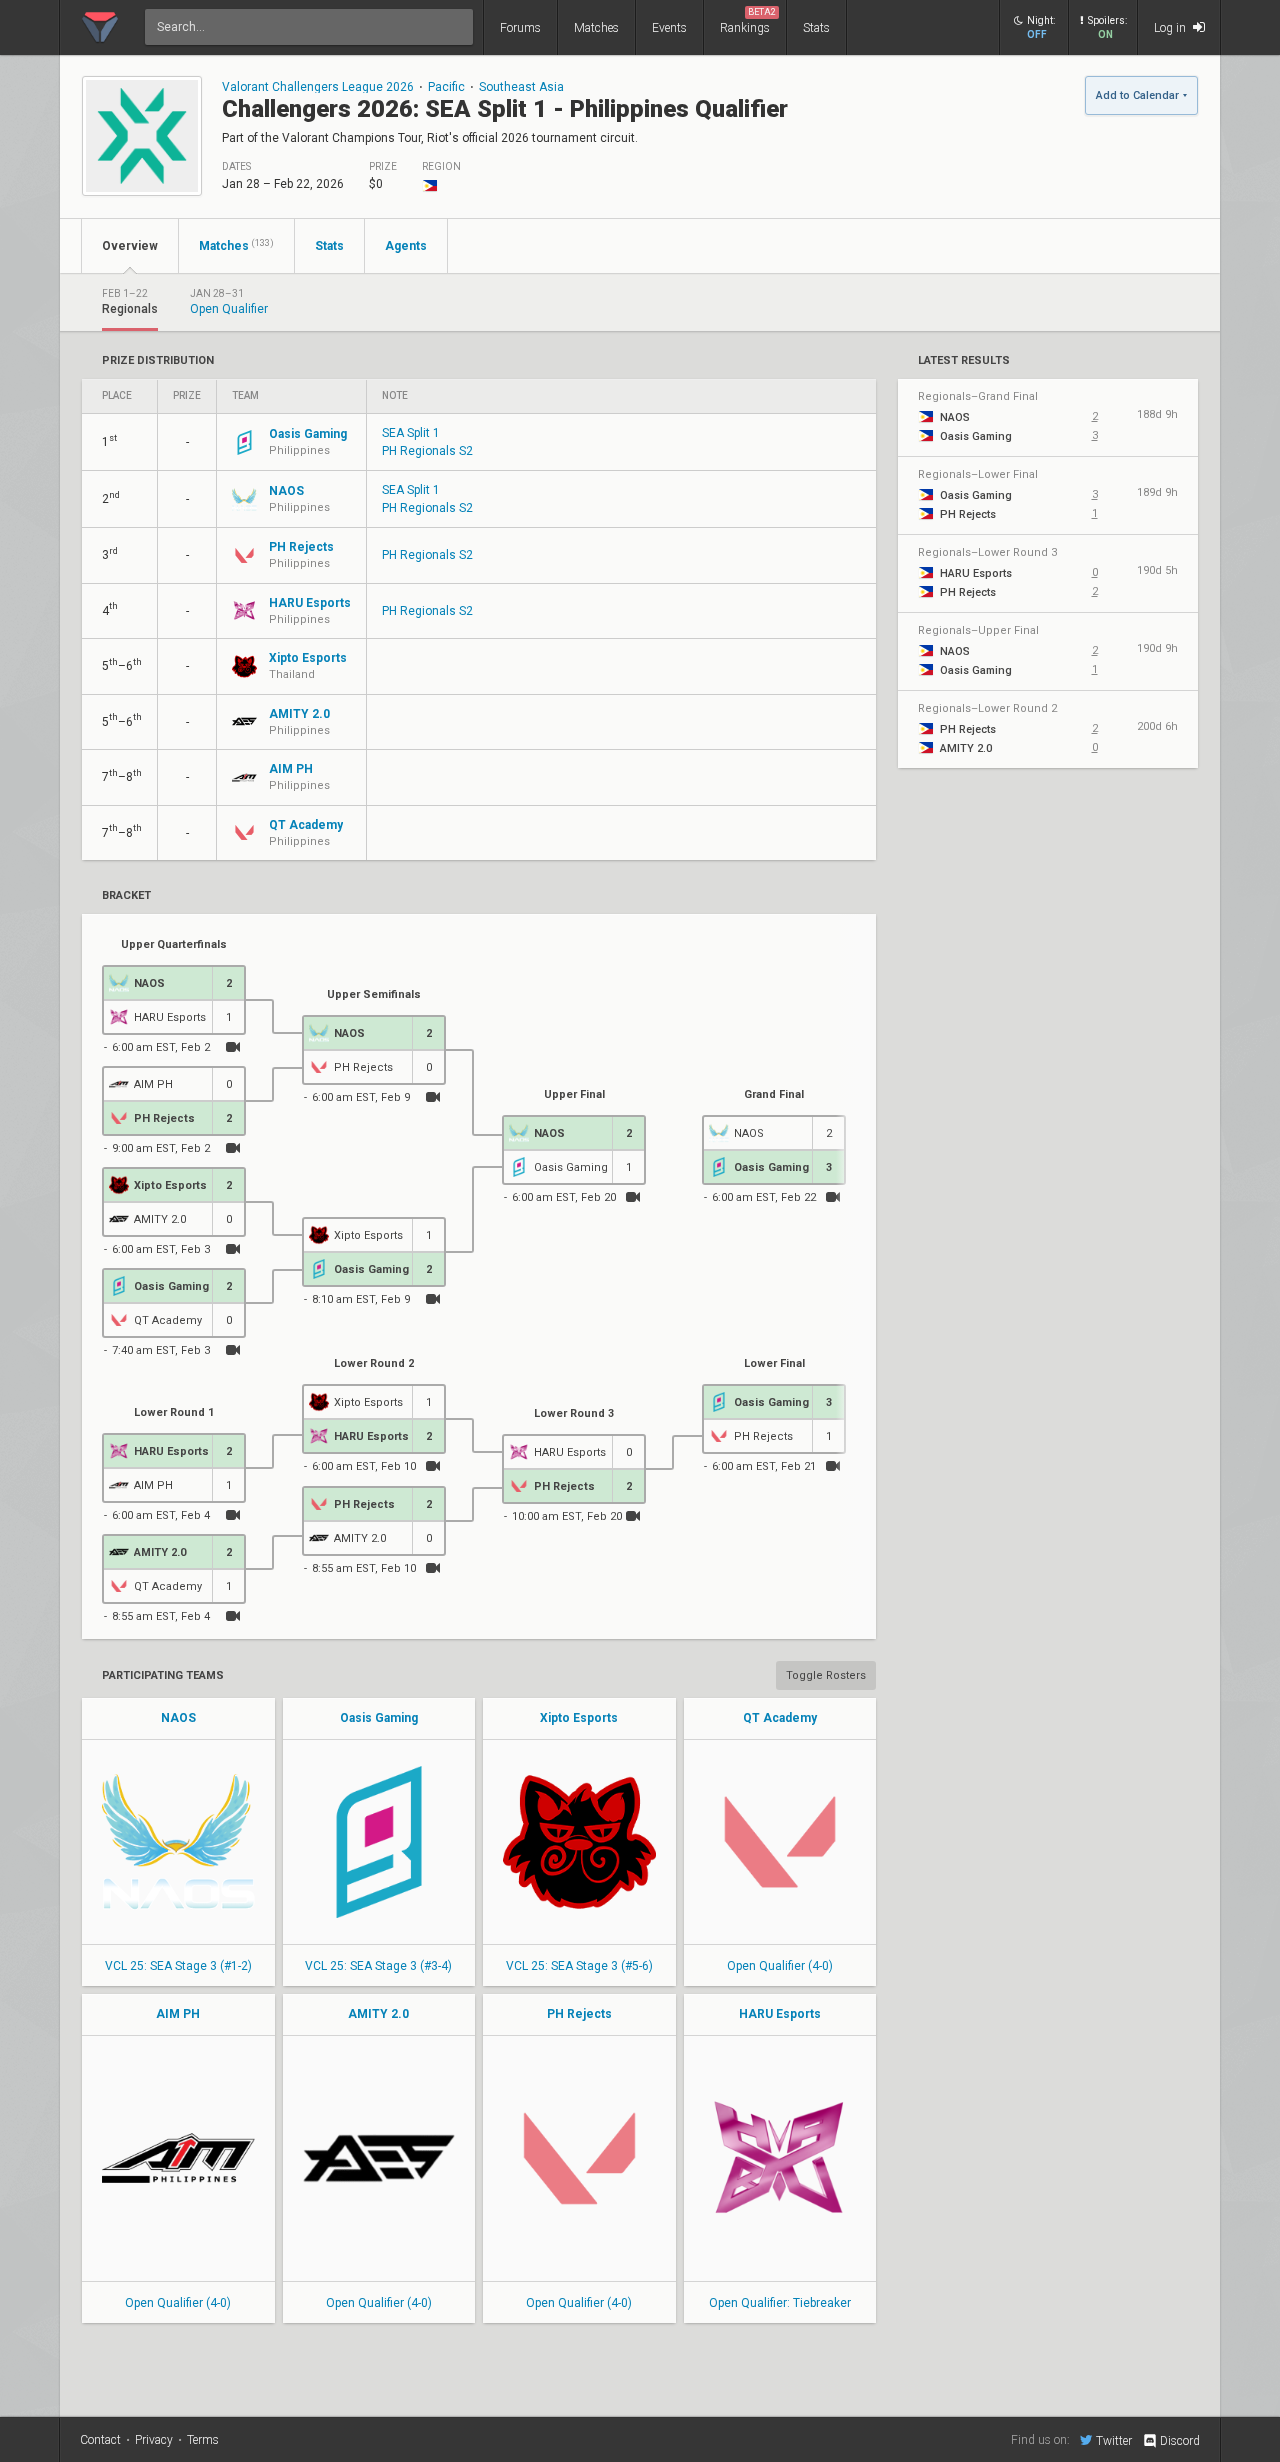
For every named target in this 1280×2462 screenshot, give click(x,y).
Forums (520, 28)
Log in (1171, 28)
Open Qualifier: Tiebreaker (780, 2303)
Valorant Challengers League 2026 (318, 87)
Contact (100, 2440)
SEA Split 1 (411, 433)
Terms (203, 2440)
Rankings (748, 21)
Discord (1180, 2441)
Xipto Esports (579, 1718)
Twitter (1114, 2440)
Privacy (154, 2440)
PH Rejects (579, 2014)
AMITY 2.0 (378, 2014)
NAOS (178, 1718)
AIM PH (178, 2014)
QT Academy (780, 1718)
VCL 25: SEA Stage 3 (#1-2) (178, 1966)
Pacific (446, 87)
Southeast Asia (521, 87)
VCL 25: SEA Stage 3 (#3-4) (378, 1966)
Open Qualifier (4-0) (780, 1966)
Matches (596, 28)
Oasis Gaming (379, 1718)
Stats (816, 28)
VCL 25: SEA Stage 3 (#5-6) (579, 1966)
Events (669, 28)
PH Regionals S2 (427, 451)
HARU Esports (780, 2014)
